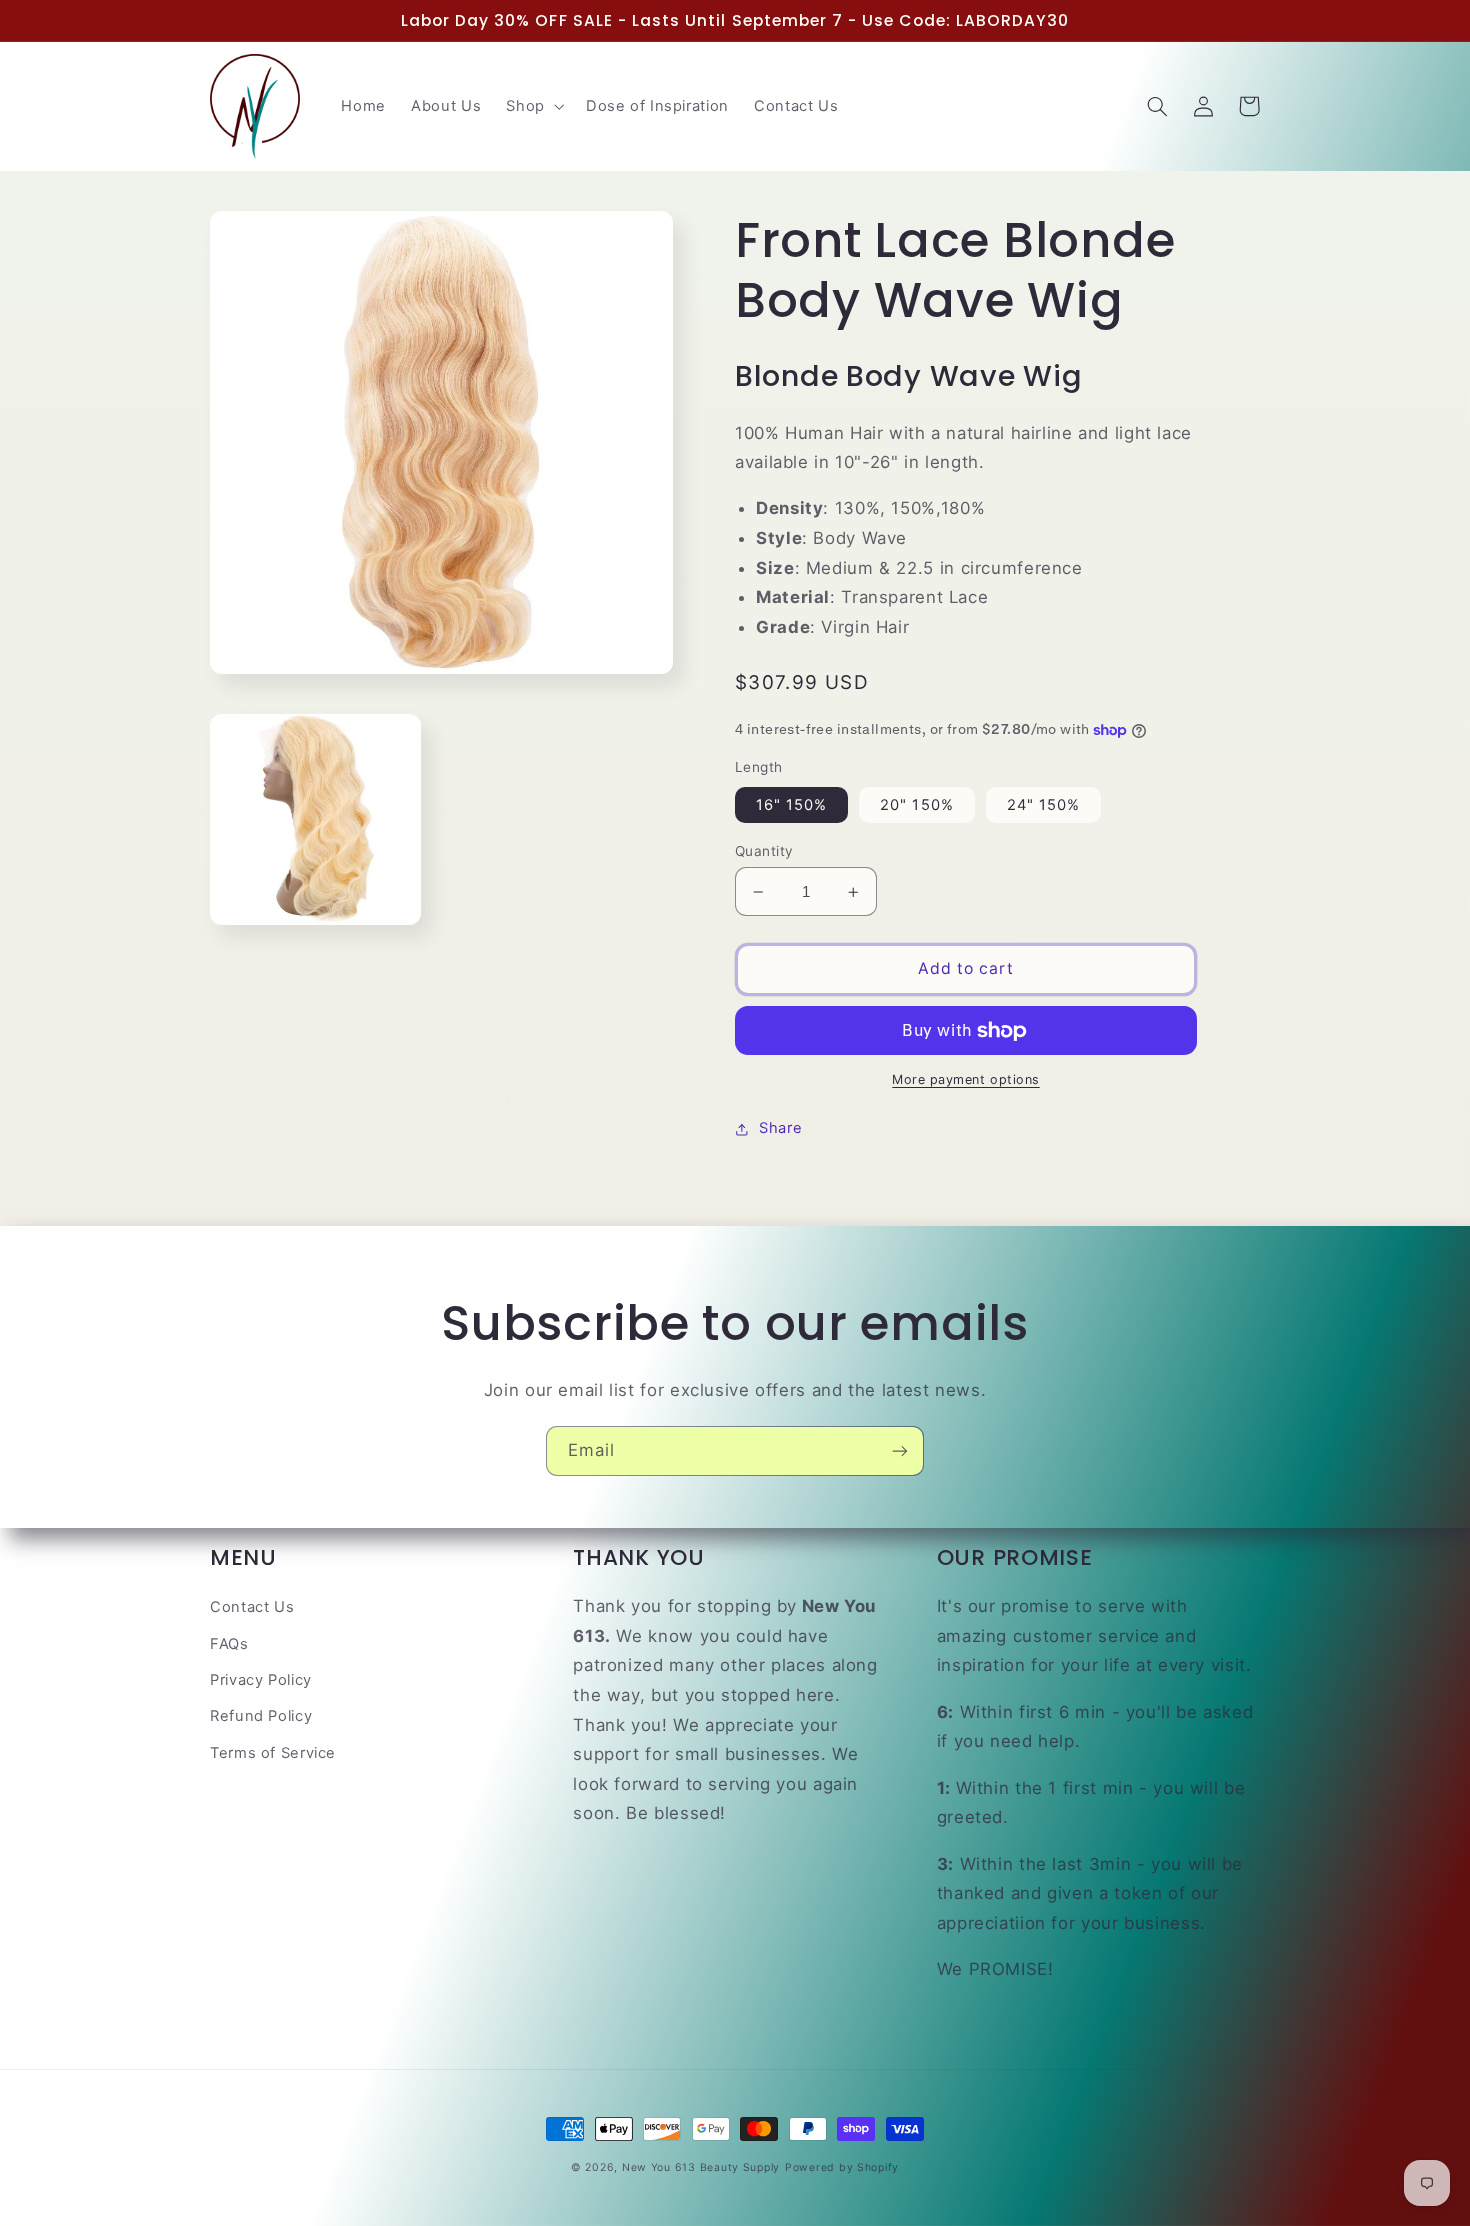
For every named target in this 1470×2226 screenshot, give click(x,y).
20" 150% (916, 805)
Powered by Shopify (842, 2167)
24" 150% (1043, 805)
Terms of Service (273, 1753)
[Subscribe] (900, 1450)
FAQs (229, 1644)
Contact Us (252, 1607)
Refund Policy (261, 1716)
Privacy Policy (261, 1680)
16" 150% (791, 805)
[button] (533, 106)
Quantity (764, 851)
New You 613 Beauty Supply (701, 2167)
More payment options (966, 1080)
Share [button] (780, 1128)
